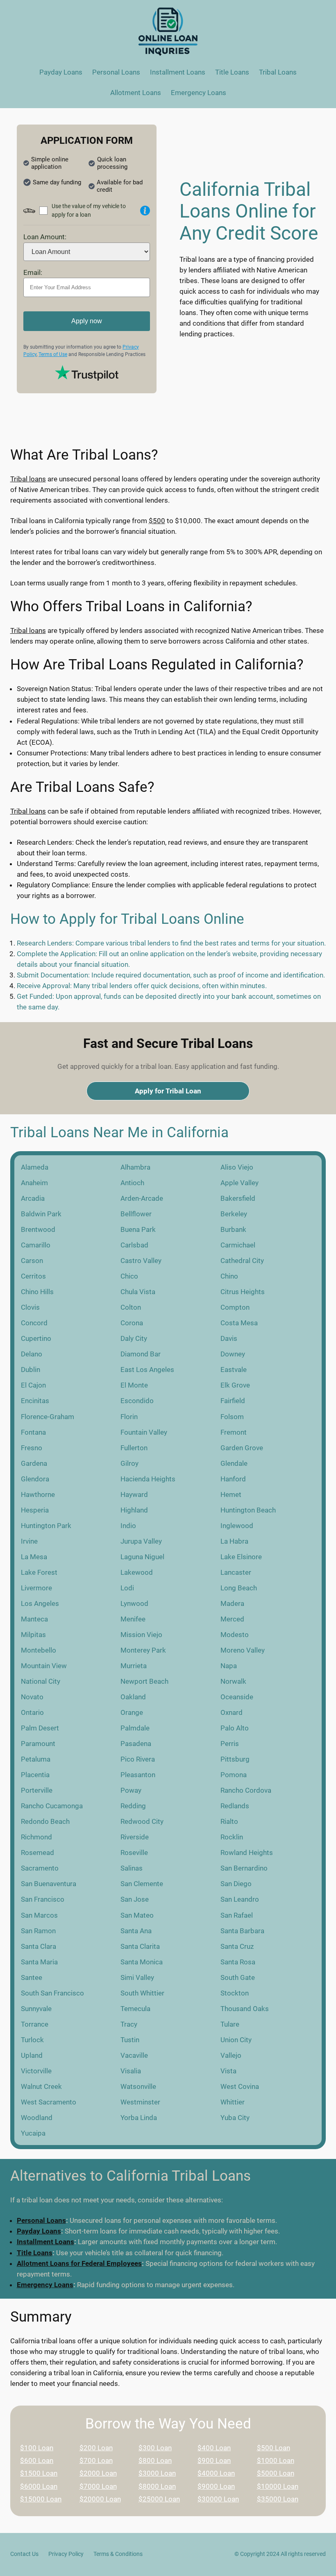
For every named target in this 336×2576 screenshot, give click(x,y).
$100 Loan (37, 2448)
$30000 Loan (218, 2499)
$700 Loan (96, 2460)
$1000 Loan (276, 2460)
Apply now (87, 321)
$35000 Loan (278, 2499)
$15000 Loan (41, 2499)
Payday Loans (39, 2231)
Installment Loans (45, 2242)
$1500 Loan (39, 2473)
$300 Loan (155, 2448)
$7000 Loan (98, 2486)
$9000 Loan (216, 2486)
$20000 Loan (100, 2499)
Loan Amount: (45, 237)
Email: (33, 272)
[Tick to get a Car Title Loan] (145, 211)
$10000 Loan (278, 2486)
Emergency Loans (45, 2285)
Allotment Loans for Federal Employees (79, 2263)
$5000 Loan (276, 2473)
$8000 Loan (157, 2486)
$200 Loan (96, 2448)
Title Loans (35, 2253)
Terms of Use (53, 354)
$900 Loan (214, 2460)
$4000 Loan (216, 2473)
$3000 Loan (157, 2473)
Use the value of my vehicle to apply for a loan (89, 210)
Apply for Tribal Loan (168, 1091)
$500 (157, 521)
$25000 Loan (159, 2499)
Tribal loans (28, 479)
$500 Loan (274, 2448)
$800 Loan (155, 2460)
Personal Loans (41, 2220)
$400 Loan (214, 2448)
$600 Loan (37, 2460)
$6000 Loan (39, 2486)
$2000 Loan (98, 2473)
